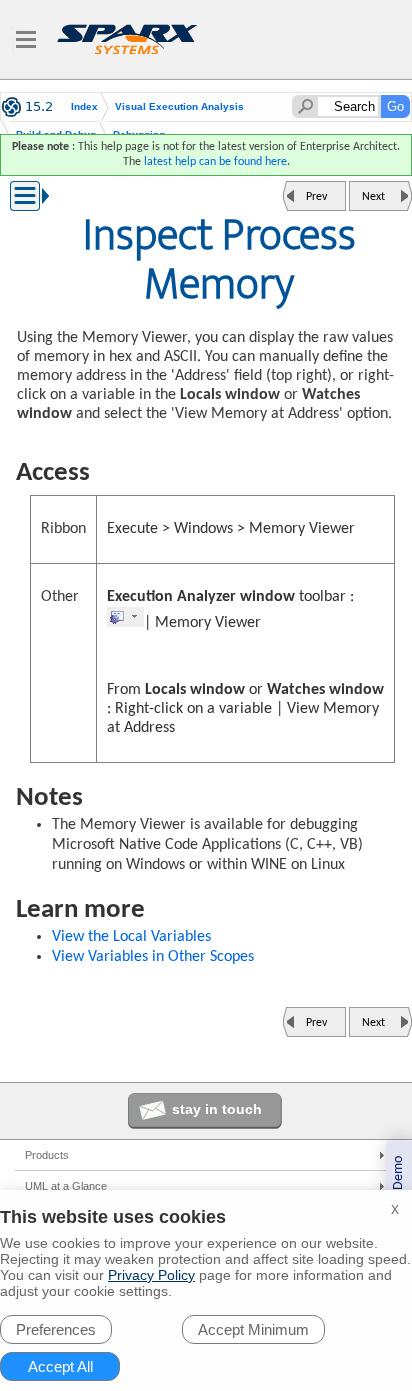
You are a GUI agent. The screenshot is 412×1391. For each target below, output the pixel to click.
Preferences (56, 1329)
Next (373, 197)
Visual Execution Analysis (179, 107)
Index (84, 107)
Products (47, 1155)
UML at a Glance (66, 1186)
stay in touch (217, 1109)
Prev (316, 197)
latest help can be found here (215, 162)
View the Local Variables (131, 937)
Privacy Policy (151, 1275)
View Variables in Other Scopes (153, 957)
